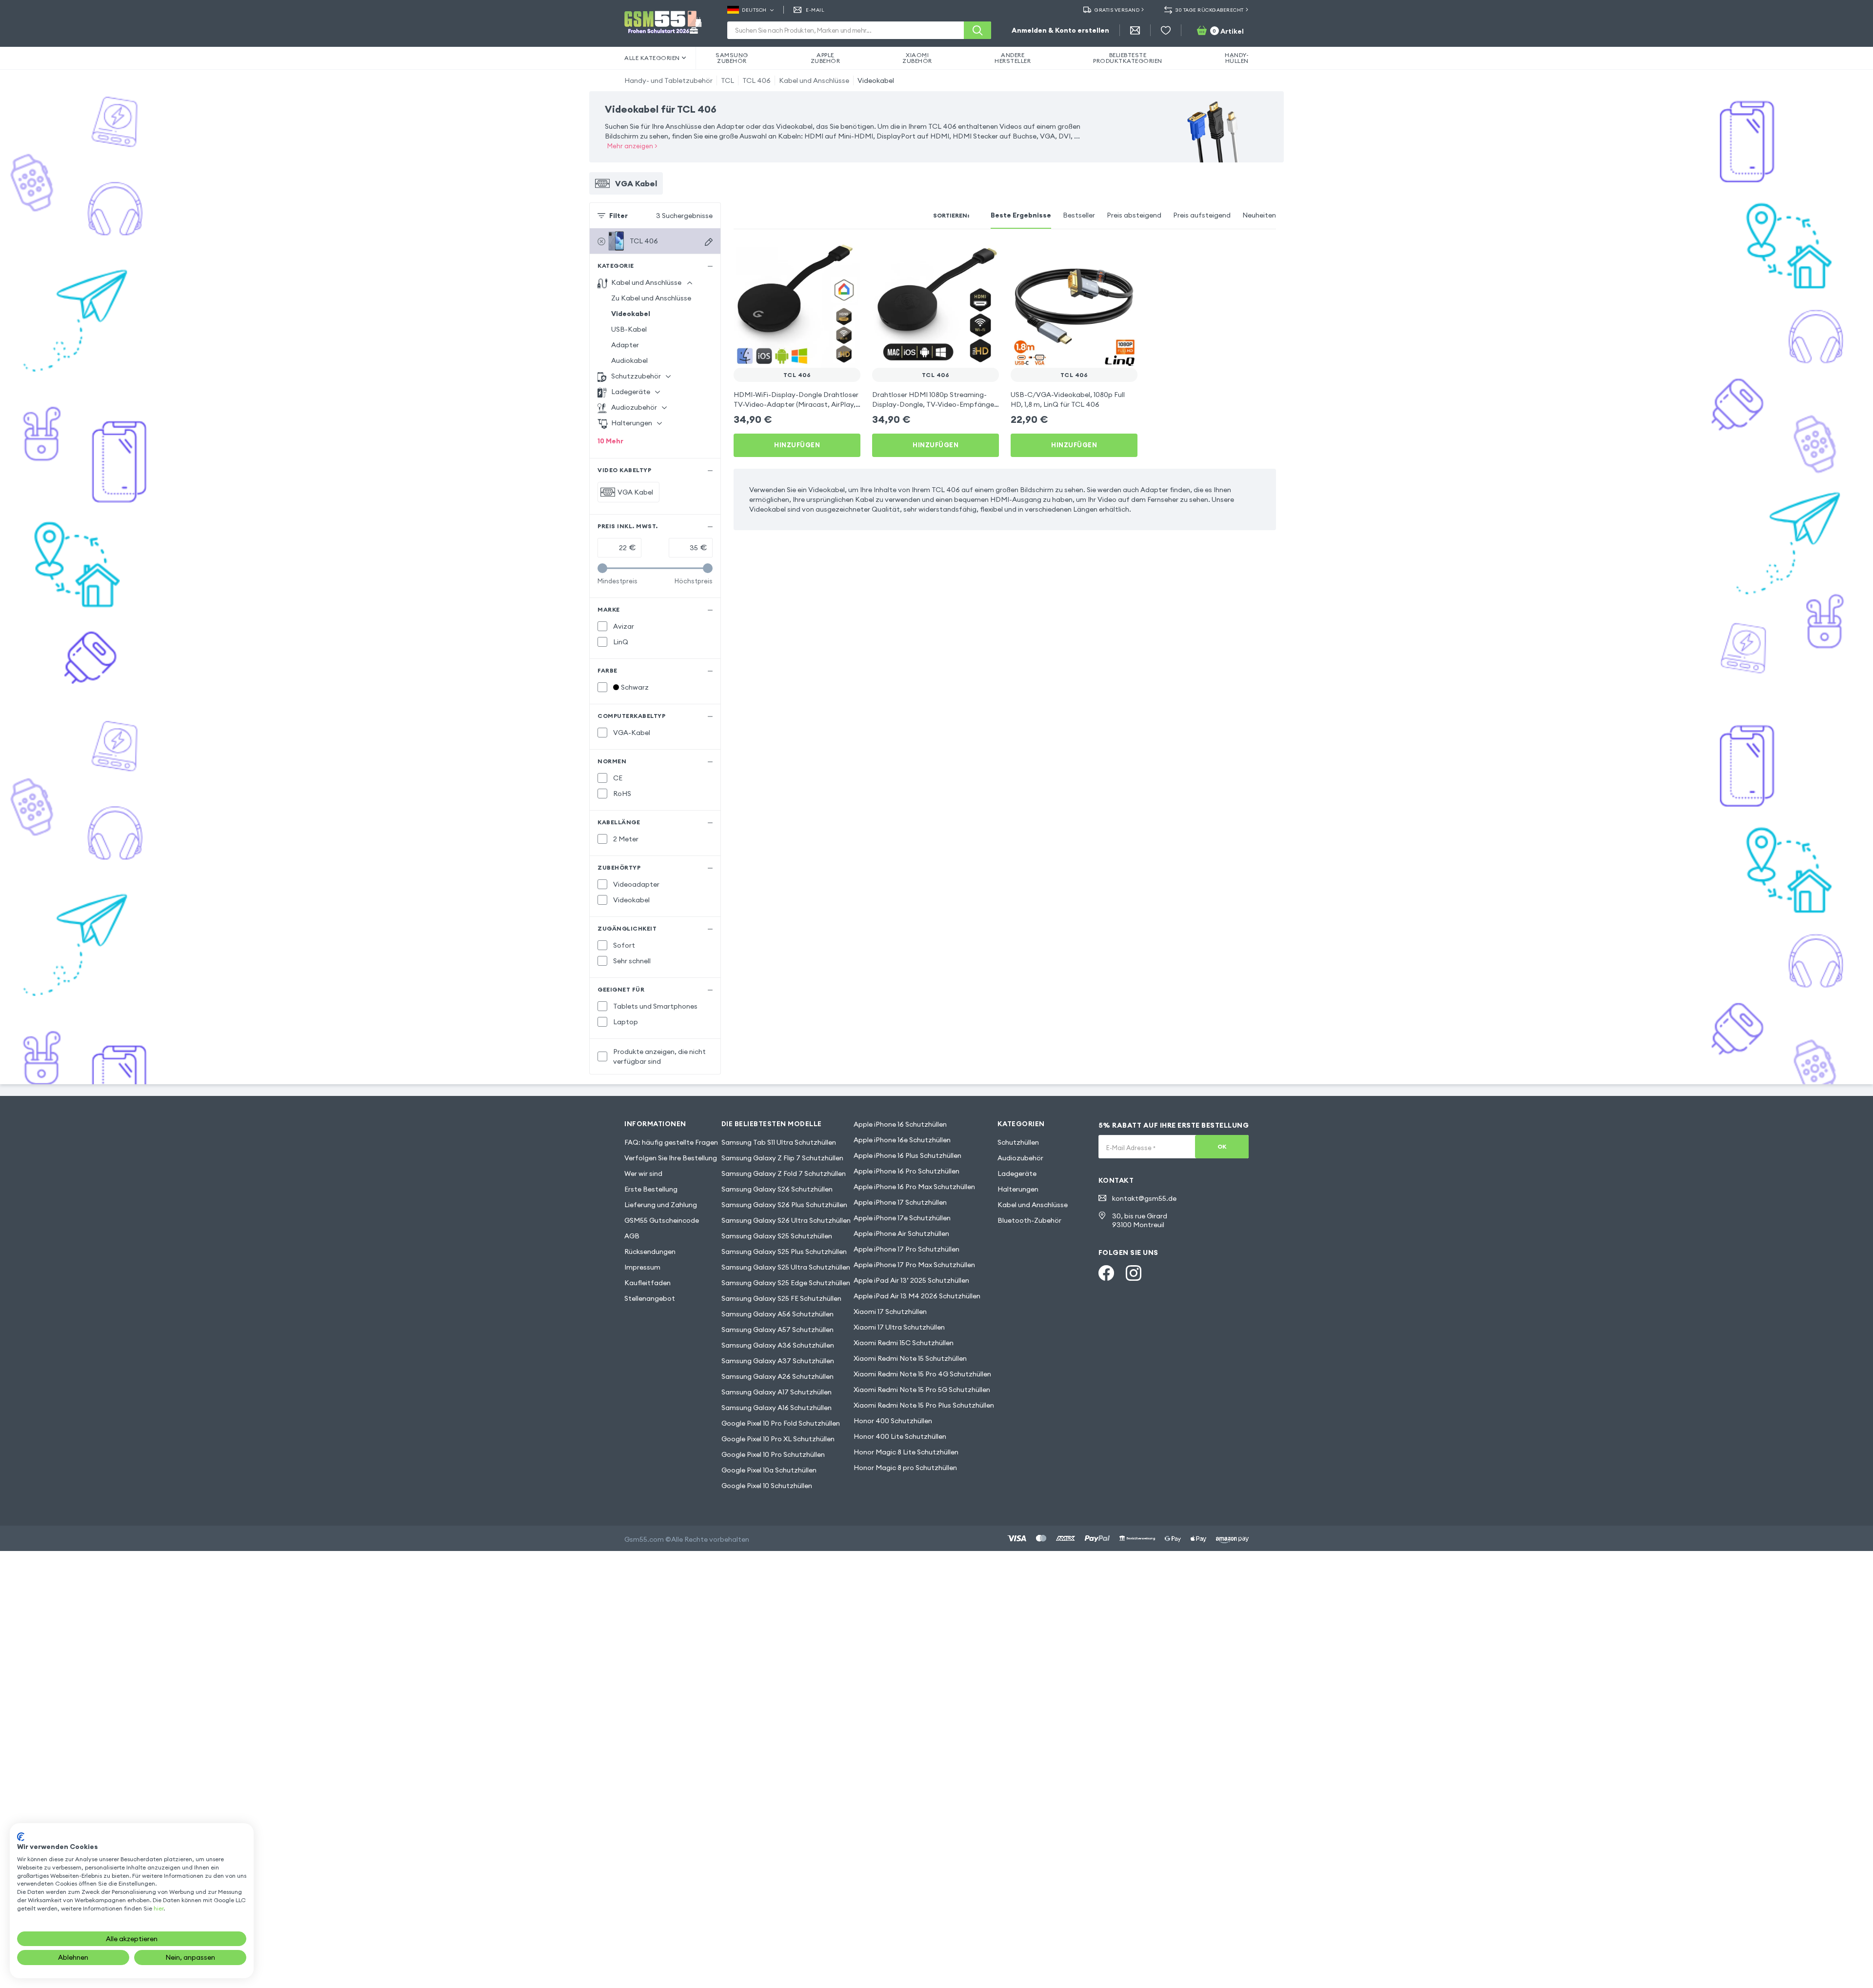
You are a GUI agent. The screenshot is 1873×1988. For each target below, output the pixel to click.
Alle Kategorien (652, 58)
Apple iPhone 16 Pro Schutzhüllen (907, 1171)
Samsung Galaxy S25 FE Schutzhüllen (781, 1298)
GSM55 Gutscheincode (662, 1220)
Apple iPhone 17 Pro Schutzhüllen (907, 1249)
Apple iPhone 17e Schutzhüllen (902, 1218)
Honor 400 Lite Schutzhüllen (900, 1436)
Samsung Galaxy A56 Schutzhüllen (777, 1314)
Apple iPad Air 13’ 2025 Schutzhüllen (911, 1280)
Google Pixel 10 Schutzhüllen (767, 1486)
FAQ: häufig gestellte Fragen (671, 1142)
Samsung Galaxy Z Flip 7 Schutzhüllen (782, 1158)
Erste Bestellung (651, 1189)
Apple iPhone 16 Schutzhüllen (900, 1124)
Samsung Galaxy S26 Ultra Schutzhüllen (786, 1220)
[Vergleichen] (827, 255)
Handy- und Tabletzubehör (668, 80)
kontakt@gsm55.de (1144, 1198)
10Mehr (610, 441)
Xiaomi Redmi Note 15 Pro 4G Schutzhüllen (922, 1374)
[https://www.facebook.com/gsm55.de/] (1106, 1273)
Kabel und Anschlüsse (814, 80)
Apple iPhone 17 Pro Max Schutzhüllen (914, 1265)
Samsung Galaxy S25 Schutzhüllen (777, 1236)
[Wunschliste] (1166, 30)
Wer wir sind (643, 1173)
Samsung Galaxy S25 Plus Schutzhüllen (784, 1252)
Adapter (625, 345)
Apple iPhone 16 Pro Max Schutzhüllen (914, 1187)
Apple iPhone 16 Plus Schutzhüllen (907, 1155)
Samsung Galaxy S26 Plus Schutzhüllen (784, 1205)
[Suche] (977, 30)
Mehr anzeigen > (632, 146)
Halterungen (1018, 1189)
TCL (727, 80)
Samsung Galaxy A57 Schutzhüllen (777, 1330)
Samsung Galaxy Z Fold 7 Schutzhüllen (784, 1173)
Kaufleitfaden (648, 1283)
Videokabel (876, 80)
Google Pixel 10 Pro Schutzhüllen (773, 1454)
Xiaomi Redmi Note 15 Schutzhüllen (910, 1358)
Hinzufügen (797, 445)
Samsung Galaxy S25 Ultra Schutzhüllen (786, 1267)
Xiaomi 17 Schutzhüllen (890, 1312)
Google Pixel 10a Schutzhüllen (769, 1470)
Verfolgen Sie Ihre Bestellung (671, 1158)
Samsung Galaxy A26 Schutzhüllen (777, 1376)
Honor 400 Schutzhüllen (893, 1421)
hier (159, 1908)
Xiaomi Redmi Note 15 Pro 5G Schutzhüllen (922, 1390)
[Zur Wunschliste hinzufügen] (847, 255)
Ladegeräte (1017, 1173)
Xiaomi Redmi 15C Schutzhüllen (904, 1343)
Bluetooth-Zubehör (1029, 1220)
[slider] (602, 568)
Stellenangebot (650, 1298)
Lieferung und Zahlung (661, 1205)
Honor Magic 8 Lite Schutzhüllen (906, 1452)
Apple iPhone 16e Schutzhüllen (902, 1140)
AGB (632, 1236)
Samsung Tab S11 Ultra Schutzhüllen (779, 1142)
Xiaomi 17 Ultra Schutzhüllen (899, 1327)
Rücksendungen (650, 1252)
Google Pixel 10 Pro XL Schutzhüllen (778, 1439)
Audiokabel (629, 360)
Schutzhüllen (1018, 1142)
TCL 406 (757, 80)
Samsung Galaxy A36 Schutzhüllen (778, 1345)
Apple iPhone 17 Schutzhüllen (900, 1202)
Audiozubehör (1020, 1158)
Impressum (642, 1267)
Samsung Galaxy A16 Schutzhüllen (777, 1408)
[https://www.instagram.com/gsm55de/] (1134, 1273)
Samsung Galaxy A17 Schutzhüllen (777, 1392)
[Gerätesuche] (709, 242)
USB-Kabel (629, 329)
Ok (1222, 1146)
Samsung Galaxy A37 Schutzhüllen (778, 1361)
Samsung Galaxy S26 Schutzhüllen (777, 1189)
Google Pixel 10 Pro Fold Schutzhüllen (781, 1423)
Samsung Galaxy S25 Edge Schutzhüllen (786, 1283)
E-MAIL (815, 10)
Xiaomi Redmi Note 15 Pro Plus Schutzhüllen (924, 1405)
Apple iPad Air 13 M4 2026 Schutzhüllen (917, 1296)
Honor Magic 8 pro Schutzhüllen (905, 1468)
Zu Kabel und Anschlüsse (651, 298)
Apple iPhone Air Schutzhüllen (901, 1233)
